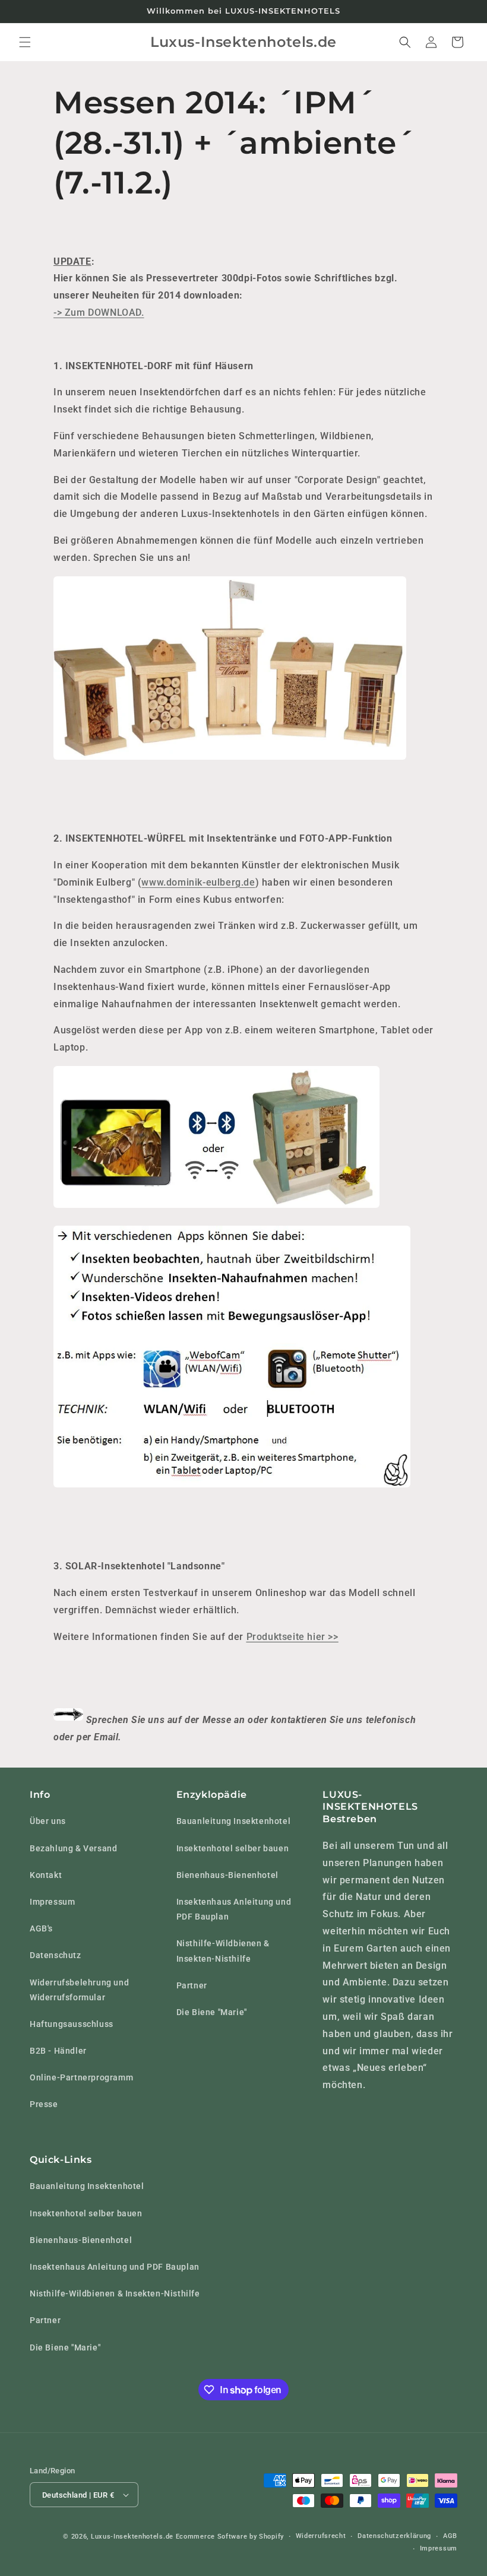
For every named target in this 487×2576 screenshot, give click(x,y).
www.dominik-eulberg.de (198, 882)
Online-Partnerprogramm (81, 2077)
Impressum (52, 1902)
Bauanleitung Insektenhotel (234, 1821)
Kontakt (46, 1875)
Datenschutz (56, 1955)
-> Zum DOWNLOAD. (99, 313)
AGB (450, 2536)
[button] (25, 42)
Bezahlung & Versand (73, 1848)
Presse (44, 2104)
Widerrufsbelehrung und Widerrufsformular (79, 1990)
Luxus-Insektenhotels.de (132, 2537)
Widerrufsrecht (321, 2536)
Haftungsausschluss (72, 2024)
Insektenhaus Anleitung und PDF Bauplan (234, 1909)
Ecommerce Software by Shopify (230, 2537)
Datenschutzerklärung (394, 2536)
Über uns (48, 1821)
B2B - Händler (58, 2051)
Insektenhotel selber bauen (233, 1848)
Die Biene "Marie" (212, 2012)
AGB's (41, 1928)
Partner (192, 1985)
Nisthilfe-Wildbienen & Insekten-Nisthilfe (223, 1951)
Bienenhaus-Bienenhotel (227, 1875)
